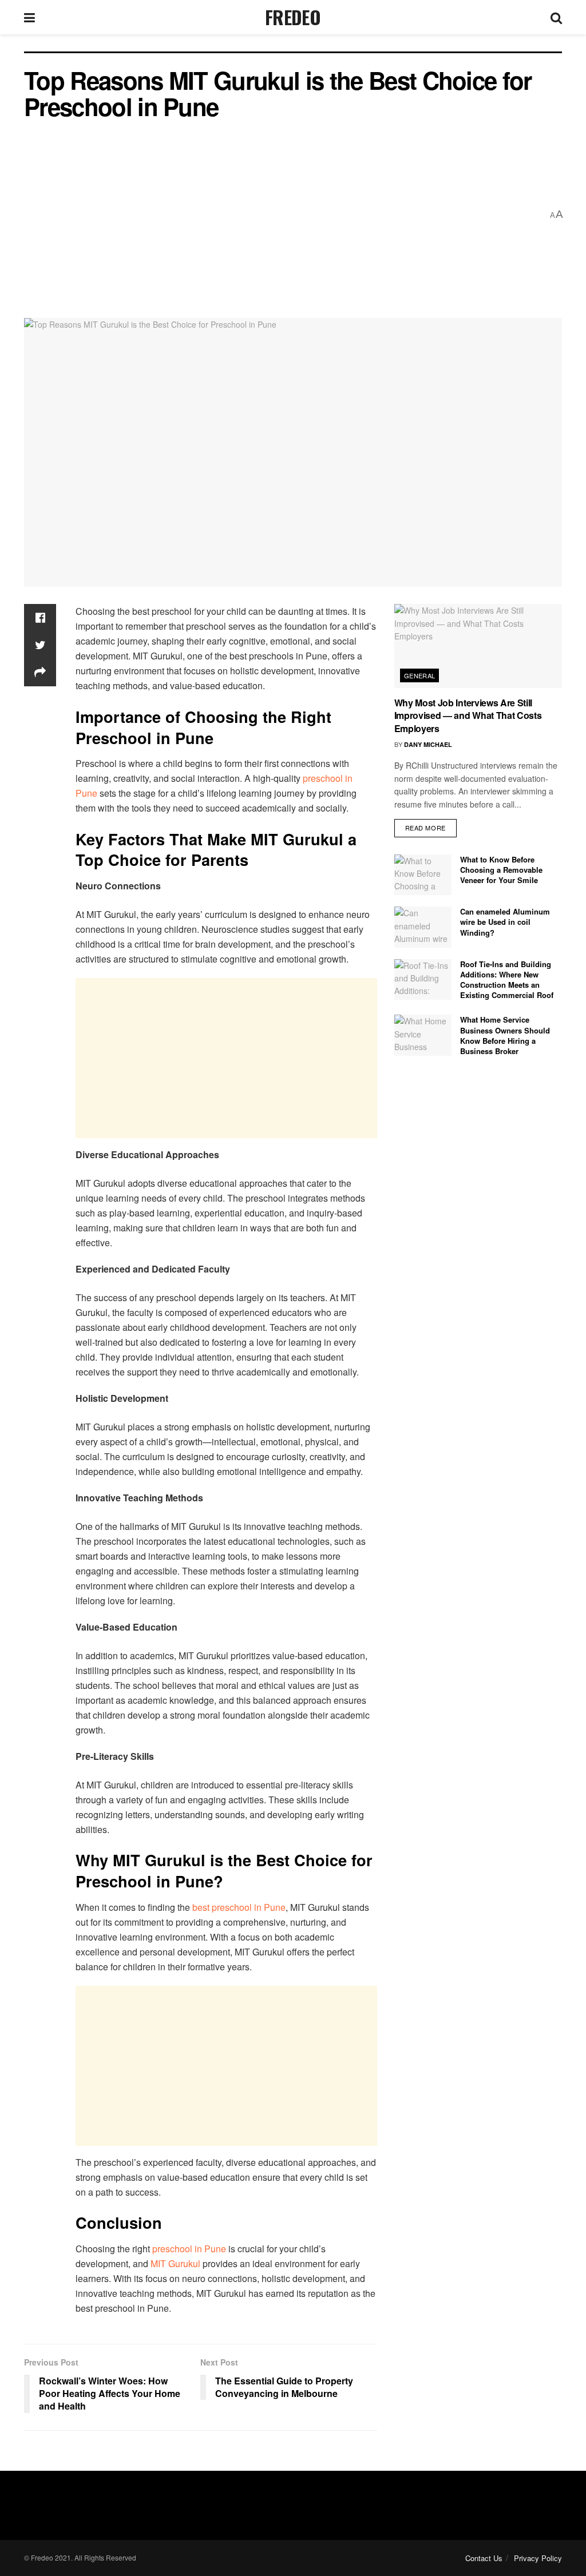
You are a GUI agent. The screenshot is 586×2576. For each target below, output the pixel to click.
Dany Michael (428, 744)
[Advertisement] (283, 215)
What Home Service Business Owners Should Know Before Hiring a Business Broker (505, 1035)
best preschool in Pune (239, 1907)
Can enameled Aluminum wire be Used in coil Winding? (505, 922)
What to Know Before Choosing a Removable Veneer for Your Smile (501, 870)
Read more (425, 828)
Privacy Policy (538, 2558)
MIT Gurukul (177, 2263)
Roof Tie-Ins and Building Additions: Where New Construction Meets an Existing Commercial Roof (507, 980)
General (420, 675)
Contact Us (484, 2558)
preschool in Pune (188, 2249)
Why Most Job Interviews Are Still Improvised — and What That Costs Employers (468, 715)
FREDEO (293, 17)
